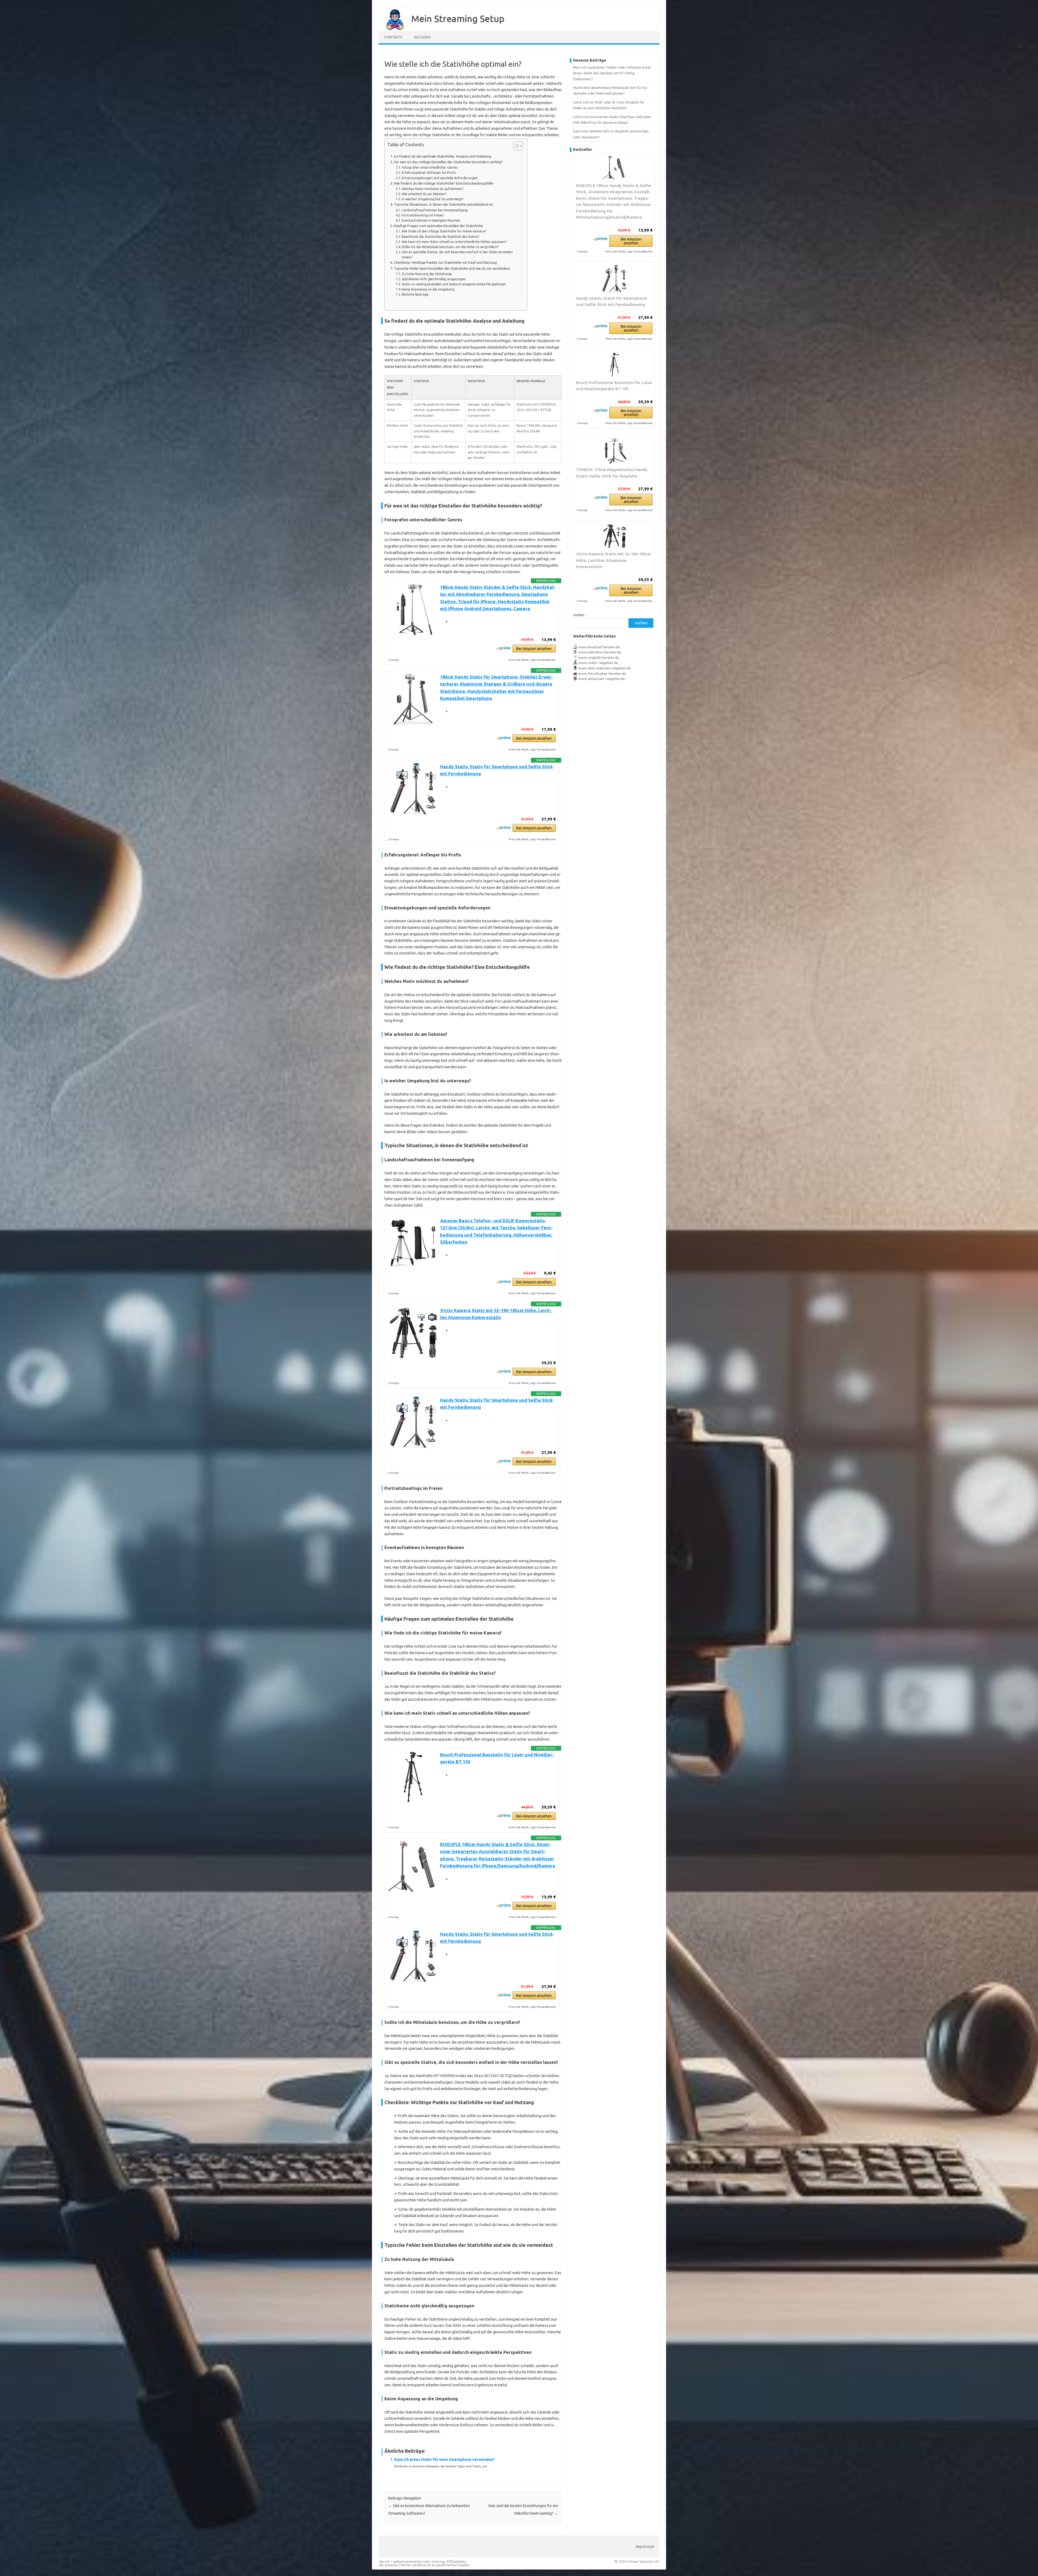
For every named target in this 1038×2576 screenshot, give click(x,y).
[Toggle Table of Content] (515, 146)
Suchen (579, 615)
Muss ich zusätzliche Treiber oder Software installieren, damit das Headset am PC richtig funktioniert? (612, 73)
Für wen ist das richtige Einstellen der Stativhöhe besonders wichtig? (448, 162)
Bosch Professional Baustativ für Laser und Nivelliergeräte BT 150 (614, 386)
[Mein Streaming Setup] (392, 29)
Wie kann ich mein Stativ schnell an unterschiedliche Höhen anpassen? (454, 242)
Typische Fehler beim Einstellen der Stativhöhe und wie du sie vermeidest (452, 268)
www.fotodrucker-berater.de (602, 673)
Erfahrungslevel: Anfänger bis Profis (429, 173)
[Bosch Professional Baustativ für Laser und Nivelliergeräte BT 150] (614, 365)
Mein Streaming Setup (458, 18)
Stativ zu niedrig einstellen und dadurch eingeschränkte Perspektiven (454, 284)
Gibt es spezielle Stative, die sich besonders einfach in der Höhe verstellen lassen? (457, 255)
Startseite (393, 37)
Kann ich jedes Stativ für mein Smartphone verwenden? (444, 2460)
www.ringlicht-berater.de (599, 658)
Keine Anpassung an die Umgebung (428, 289)
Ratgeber (422, 37)
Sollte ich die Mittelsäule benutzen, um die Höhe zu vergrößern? (450, 247)
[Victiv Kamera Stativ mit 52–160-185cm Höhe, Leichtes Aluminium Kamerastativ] (614, 536)
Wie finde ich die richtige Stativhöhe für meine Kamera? (444, 231)
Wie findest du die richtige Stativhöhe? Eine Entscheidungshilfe (444, 183)
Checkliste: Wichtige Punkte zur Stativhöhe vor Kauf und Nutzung (445, 263)
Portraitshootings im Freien (423, 215)
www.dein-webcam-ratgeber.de (605, 668)
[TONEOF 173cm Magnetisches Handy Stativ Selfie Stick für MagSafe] (614, 450)
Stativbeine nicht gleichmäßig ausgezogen (434, 279)
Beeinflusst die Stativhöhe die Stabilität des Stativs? (440, 237)
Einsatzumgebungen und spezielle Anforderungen (440, 178)
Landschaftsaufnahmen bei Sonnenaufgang (435, 210)
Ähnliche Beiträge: (415, 294)
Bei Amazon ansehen (534, 649)
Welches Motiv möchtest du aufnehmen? (432, 189)
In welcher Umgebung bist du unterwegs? (432, 199)
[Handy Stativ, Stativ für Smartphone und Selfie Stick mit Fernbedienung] (614, 279)
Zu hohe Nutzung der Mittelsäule (427, 274)
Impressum (645, 2547)
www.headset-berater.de (599, 647)
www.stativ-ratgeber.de (598, 663)
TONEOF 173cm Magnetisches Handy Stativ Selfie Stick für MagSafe (612, 473)
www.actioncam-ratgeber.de (602, 679)
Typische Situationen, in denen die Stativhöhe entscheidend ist (443, 204)
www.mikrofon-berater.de (600, 652)
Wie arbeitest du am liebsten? (424, 194)
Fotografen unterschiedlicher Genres (430, 167)
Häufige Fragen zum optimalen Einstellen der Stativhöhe (438, 226)
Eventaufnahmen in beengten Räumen (431, 220)
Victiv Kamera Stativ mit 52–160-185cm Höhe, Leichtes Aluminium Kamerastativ (613, 560)
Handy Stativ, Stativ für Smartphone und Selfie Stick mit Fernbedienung (611, 301)
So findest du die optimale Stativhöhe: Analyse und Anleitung (443, 156)
